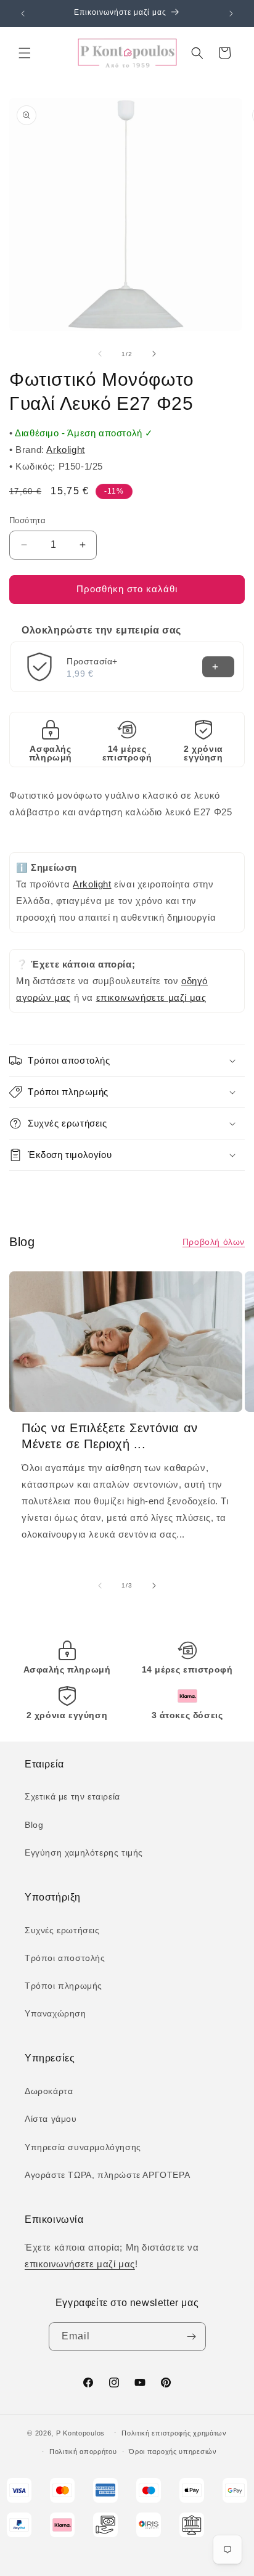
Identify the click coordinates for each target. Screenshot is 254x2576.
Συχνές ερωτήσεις (62, 1930)
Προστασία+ (92, 661)
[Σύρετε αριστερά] (100, 354)
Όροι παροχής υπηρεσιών (173, 2452)
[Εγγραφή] (192, 2337)
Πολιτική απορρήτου (83, 2452)
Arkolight (65, 450)
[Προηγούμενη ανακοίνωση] (23, 14)
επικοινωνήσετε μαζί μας (151, 997)
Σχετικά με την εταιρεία (72, 1796)
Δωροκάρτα (49, 2091)
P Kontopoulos (80, 2432)
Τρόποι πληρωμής (63, 1986)
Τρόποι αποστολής (65, 1958)
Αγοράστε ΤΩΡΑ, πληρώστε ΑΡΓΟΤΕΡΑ (107, 2175)
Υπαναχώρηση (55, 2013)
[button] (25, 53)
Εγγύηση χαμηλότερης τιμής (84, 1853)
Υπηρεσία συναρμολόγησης (83, 2147)
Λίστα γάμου (51, 2119)
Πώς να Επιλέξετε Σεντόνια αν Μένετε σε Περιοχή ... (110, 1436)
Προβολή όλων (214, 1242)
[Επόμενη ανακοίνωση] (231, 14)
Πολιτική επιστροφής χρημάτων (174, 2433)
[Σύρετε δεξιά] (154, 354)
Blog (34, 1825)
